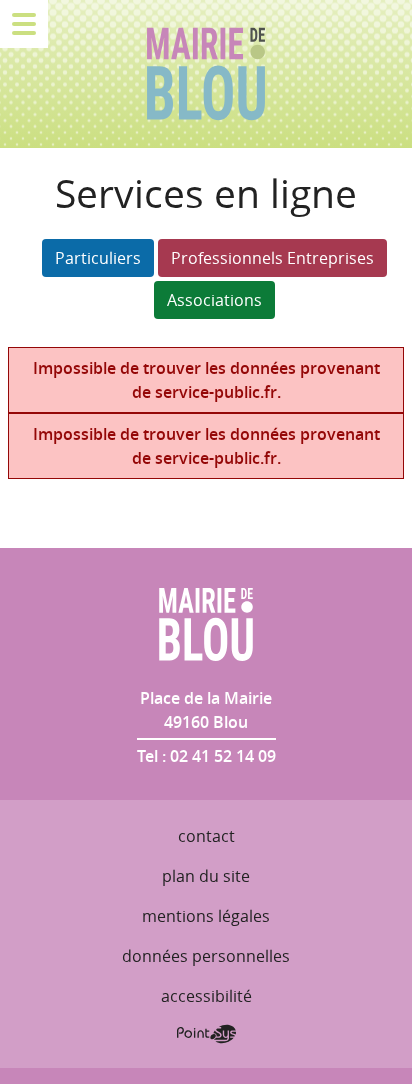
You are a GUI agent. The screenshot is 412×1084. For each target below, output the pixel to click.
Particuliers (98, 258)
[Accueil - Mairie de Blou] (206, 74)
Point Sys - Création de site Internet (206, 1034)
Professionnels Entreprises (272, 258)
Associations (214, 300)
